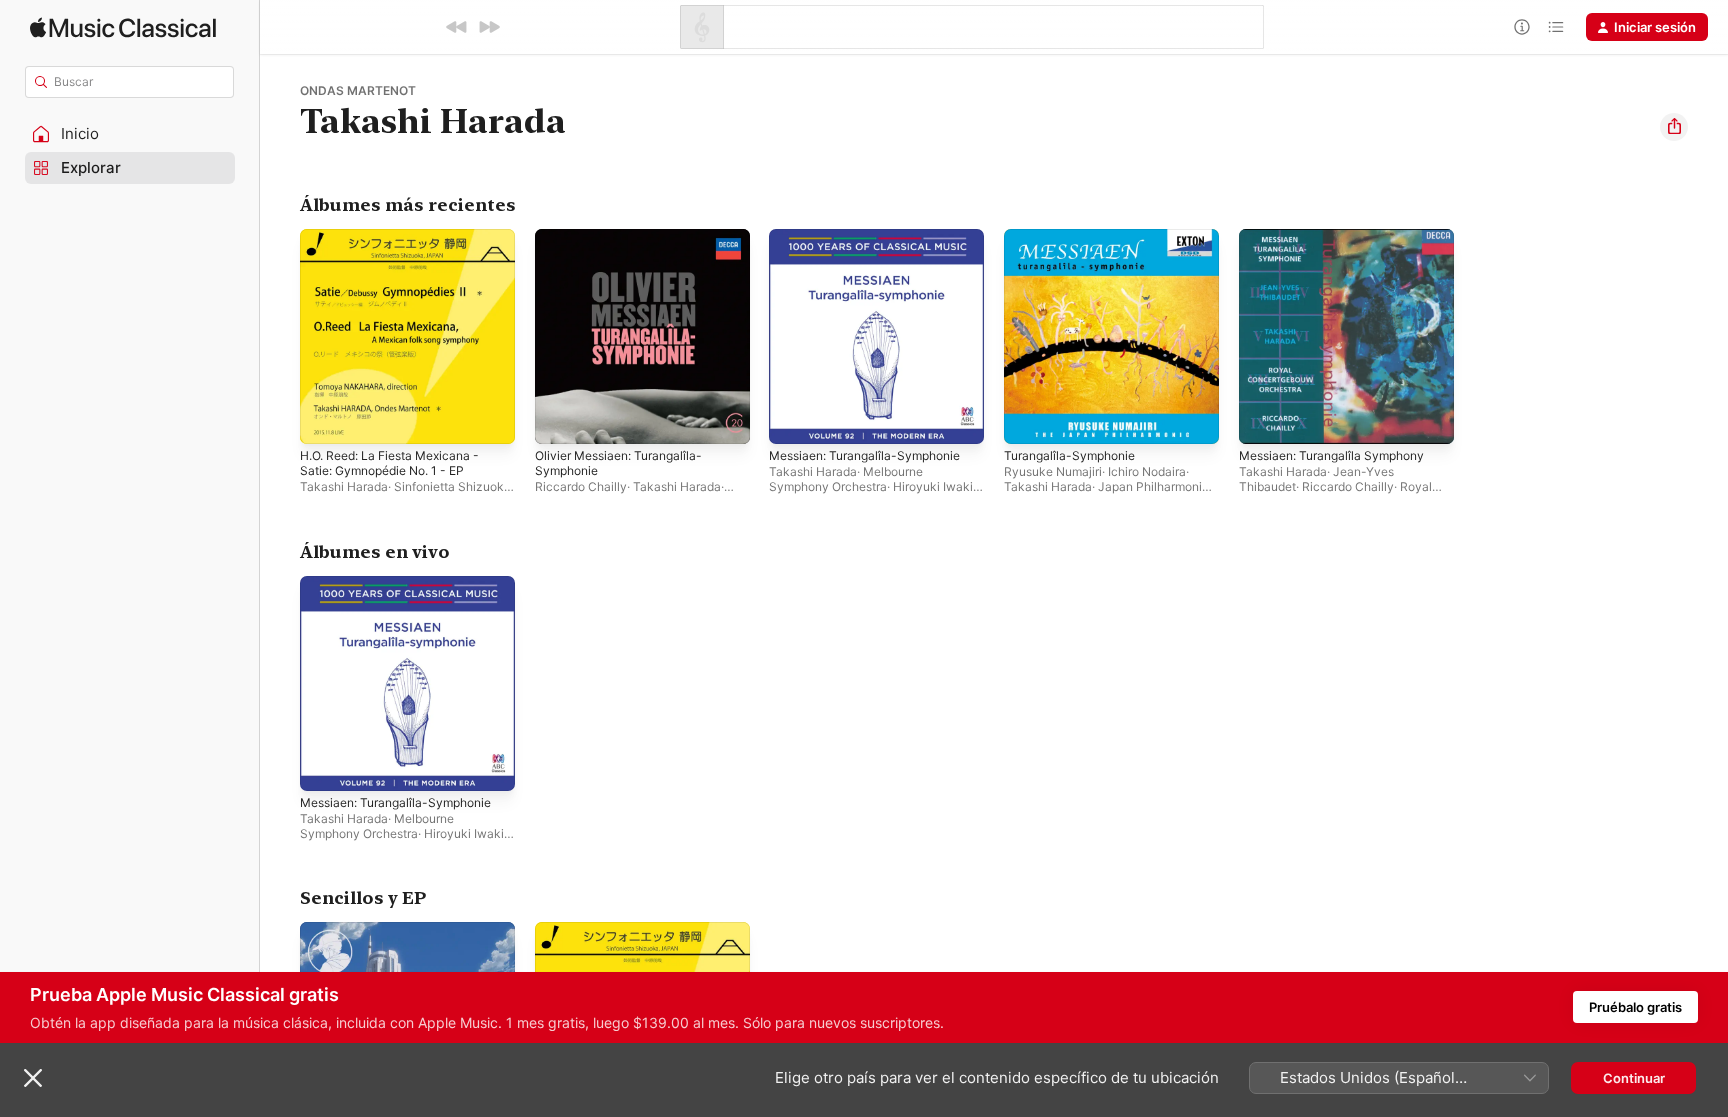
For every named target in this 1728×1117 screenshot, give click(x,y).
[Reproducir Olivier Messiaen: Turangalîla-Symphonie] (560, 419)
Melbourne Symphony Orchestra (846, 479)
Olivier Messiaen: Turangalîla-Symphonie (626, 245)
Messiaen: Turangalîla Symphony (1340, 237)
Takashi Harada (344, 486)
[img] (123, 27)
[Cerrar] (33, 1078)
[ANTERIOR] (457, 27)
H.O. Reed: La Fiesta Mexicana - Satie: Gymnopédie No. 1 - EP (400, 245)
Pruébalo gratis (1635, 1007)
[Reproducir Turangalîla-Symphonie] (1029, 419)
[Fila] (1556, 27)
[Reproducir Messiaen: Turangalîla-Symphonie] (794, 419)
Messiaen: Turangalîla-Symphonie (873, 237)
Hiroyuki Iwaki (933, 486)
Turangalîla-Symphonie (1074, 237)
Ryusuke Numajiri (1053, 471)
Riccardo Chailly (581, 486)
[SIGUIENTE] (489, 27)
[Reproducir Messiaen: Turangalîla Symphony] (1264, 419)
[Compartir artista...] (1674, 127)
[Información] (1522, 27)
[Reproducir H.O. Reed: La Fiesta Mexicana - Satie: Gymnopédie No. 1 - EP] (325, 419)
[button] (130, 134)
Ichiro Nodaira (1147, 471)
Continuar (1634, 1078)
